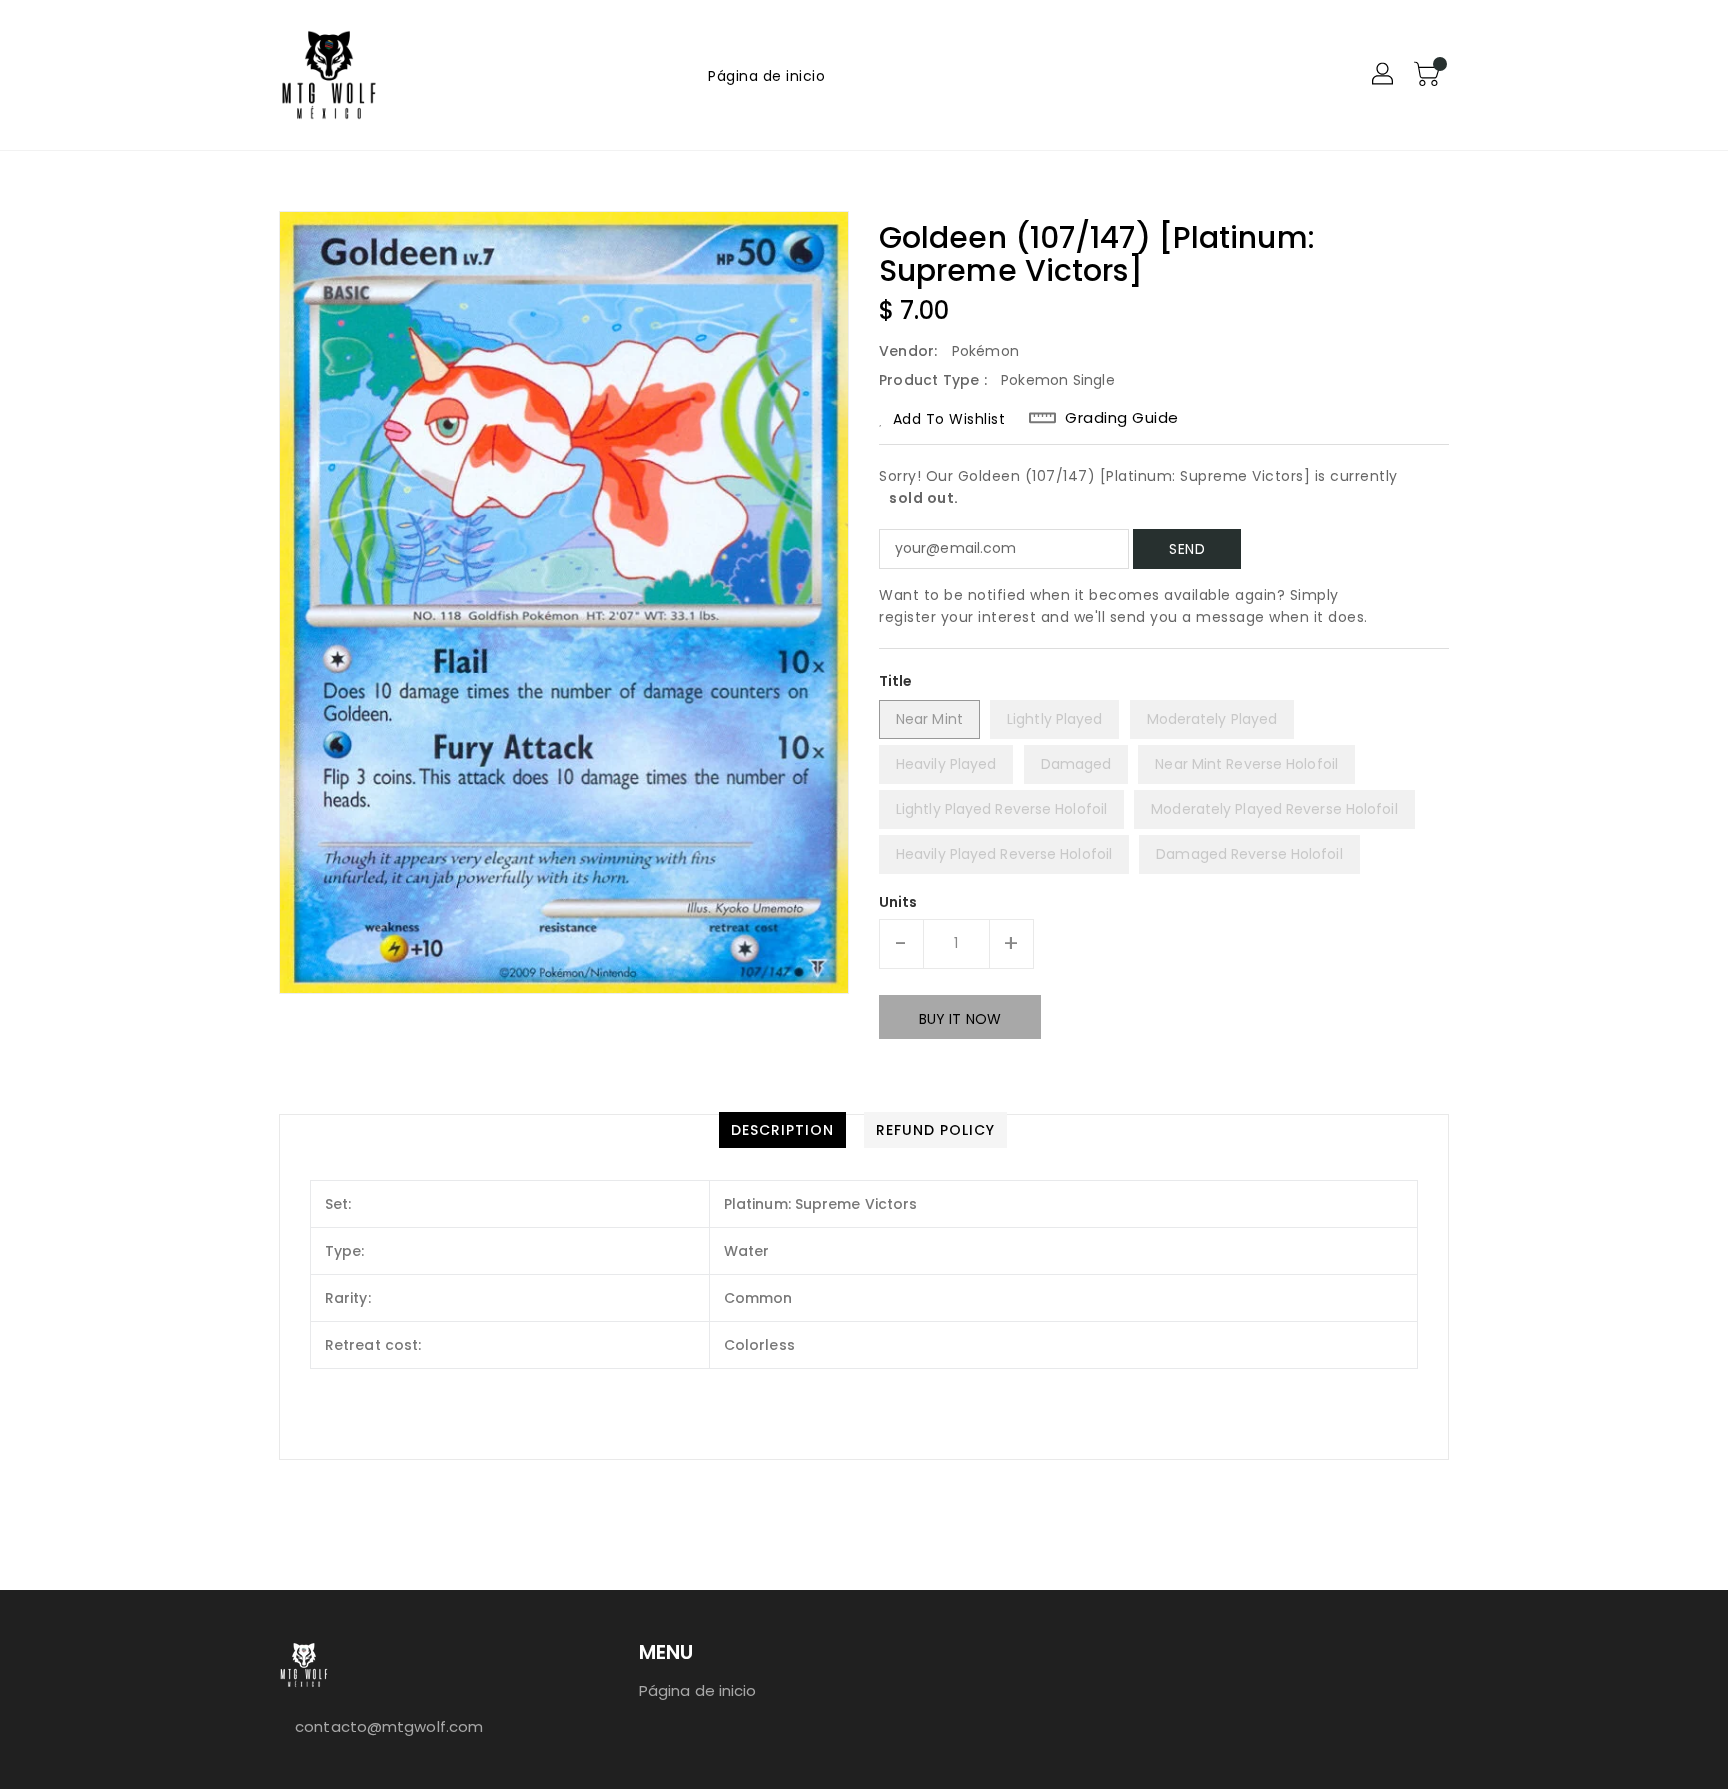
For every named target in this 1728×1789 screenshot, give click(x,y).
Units (898, 902)
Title (896, 681)
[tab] (782, 1130)
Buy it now (960, 1019)
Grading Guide (1122, 418)
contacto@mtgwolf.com (389, 1726)
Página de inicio (698, 1690)
